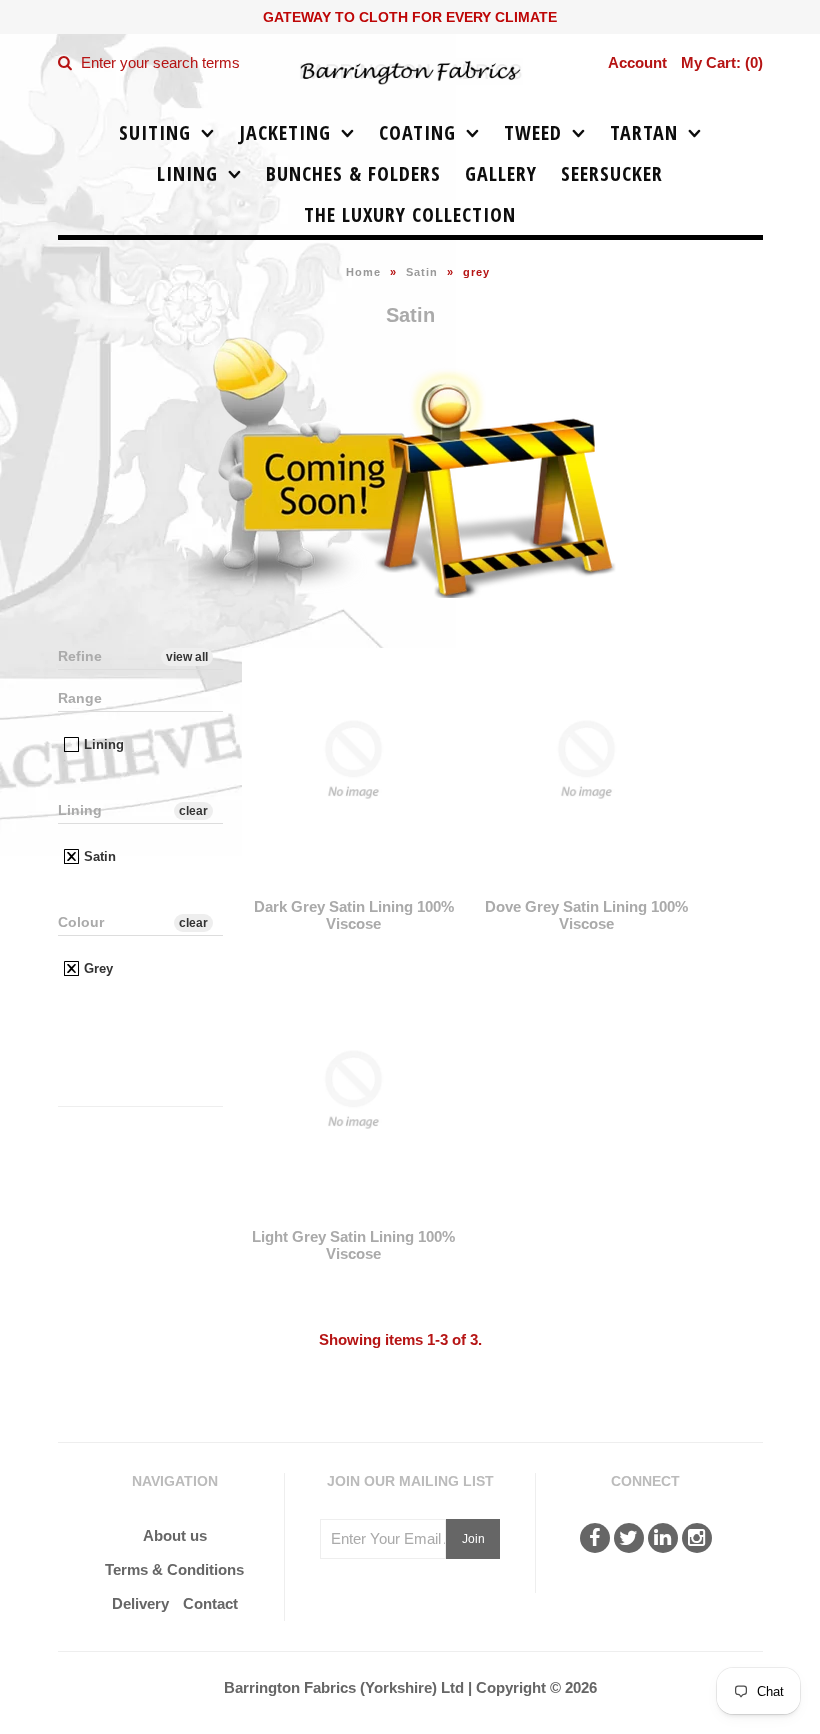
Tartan (644, 132)
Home (363, 272)
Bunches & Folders (353, 173)
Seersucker (612, 173)
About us (175, 1535)
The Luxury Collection (410, 214)
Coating (417, 132)
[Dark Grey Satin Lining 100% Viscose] (353, 885)
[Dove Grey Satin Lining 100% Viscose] (586, 885)
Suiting (155, 132)
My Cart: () (722, 62)
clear (193, 811)
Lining (187, 173)
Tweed (533, 132)
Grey (96, 968)
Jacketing (285, 132)
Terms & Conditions (174, 1569)
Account (637, 62)
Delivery (140, 1603)
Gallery (501, 173)
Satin (422, 272)
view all (187, 657)
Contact (210, 1603)
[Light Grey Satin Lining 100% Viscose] (353, 1215)
